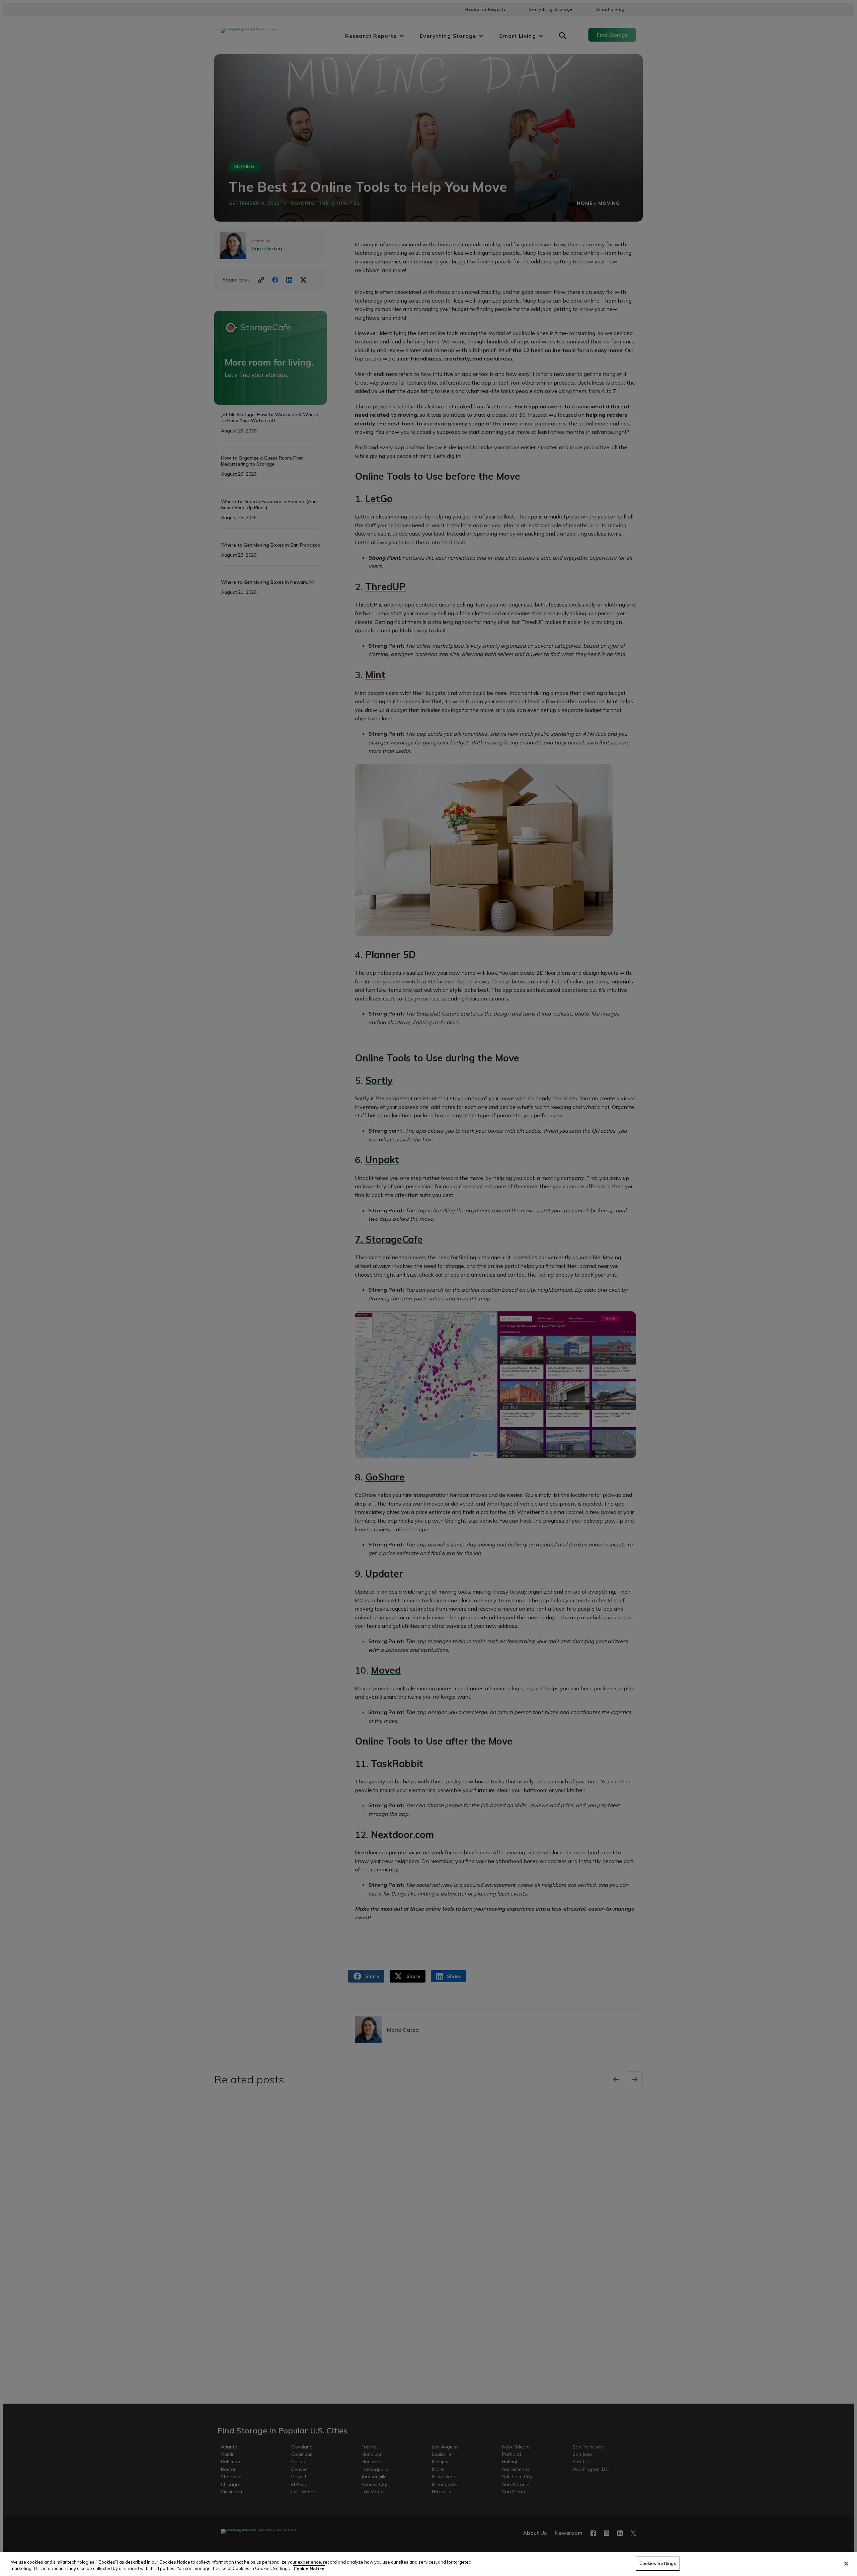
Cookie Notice (309, 2569)
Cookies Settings (658, 2563)
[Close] (846, 2564)
